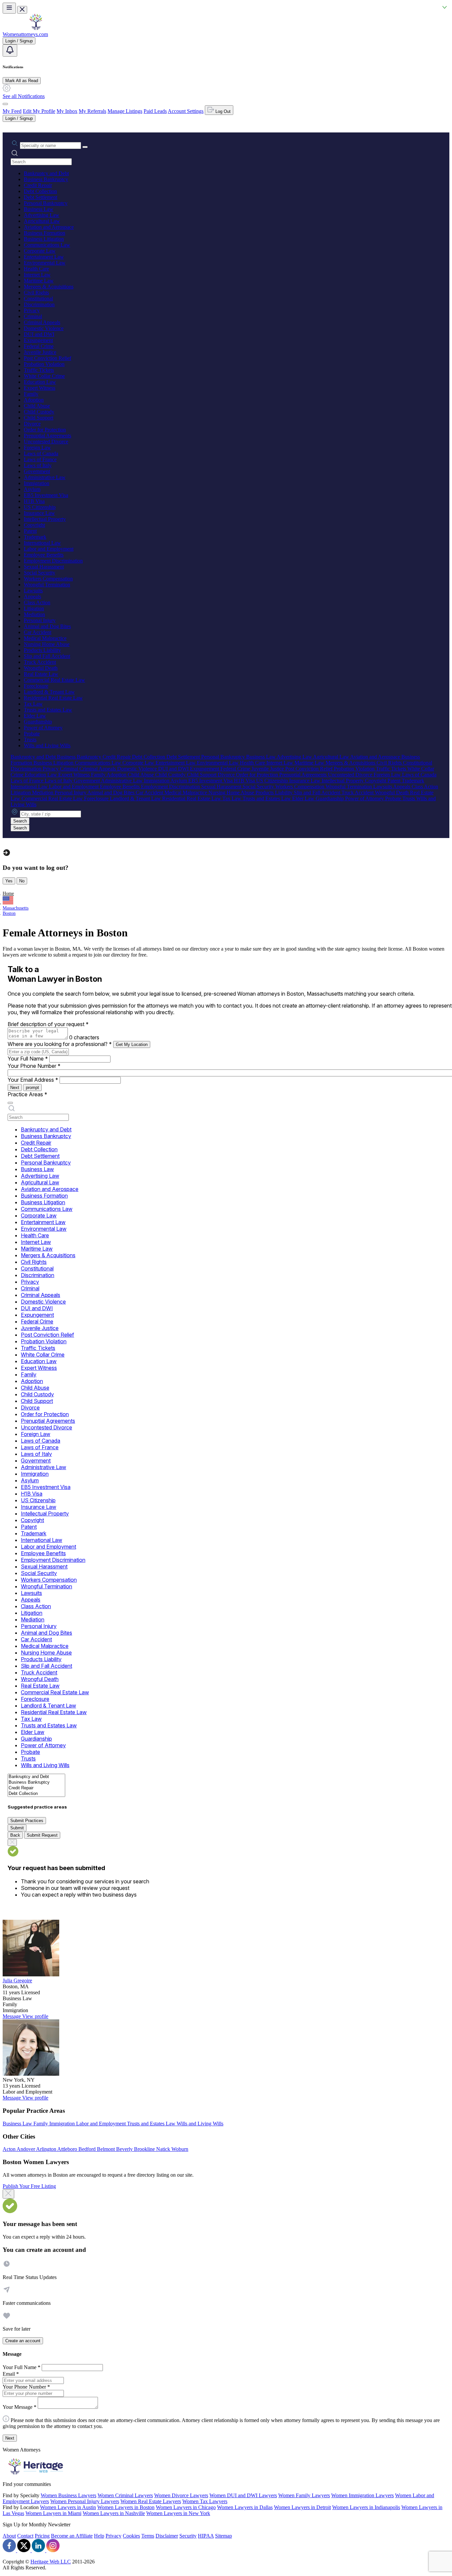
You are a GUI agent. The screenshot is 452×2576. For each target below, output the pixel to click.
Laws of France (40, 459)
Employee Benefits (44, 555)
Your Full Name (28, 1059)
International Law (42, 543)
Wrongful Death (41, 668)
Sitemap (224, 2536)
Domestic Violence (44, 328)
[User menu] (5, 104)
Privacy (32, 310)
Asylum (32, 489)
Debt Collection (40, 191)
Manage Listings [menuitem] (125, 111)
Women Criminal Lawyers (125, 2495)
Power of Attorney (43, 728)
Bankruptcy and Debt (46, 173)
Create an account (23, 2341)
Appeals (32, 596)
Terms (148, 2536)
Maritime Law (39, 281)
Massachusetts (16, 908)
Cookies (131, 2536)
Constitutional (38, 298)
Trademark (35, 537)
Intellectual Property (45, 519)
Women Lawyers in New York (178, 2513)
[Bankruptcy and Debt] (36, 1777)
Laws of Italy (38, 465)
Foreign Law (37, 447)
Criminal (33, 316)
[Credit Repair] (36, 1788)
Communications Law (47, 245)
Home (8, 893)
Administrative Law (45, 477)
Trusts (30, 740)
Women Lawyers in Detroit (302, 2507)
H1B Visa (34, 501)
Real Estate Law (41, 674)
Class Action (37, 602)
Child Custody (39, 412)
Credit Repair (38, 185)
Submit (17, 1828)
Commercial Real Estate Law (54, 680)
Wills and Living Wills (47, 745)
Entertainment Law (44, 257)
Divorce (32, 424)
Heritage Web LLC (51, 2562)
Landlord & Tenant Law (49, 692)
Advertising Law (42, 215)
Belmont (107, 2149)
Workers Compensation (48, 579)
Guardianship (38, 722)
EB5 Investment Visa (46, 495)
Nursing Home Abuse (47, 644)
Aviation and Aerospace (49, 227)
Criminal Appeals (42, 322)
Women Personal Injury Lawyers (85, 2501)
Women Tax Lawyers (205, 2501)
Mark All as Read (22, 81)
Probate (32, 734)
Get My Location (132, 1044)
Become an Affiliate (72, 2536)
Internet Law (37, 275)
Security (188, 2536)
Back (15, 1835)
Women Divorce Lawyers (181, 2495)
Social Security (40, 573)
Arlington (47, 2149)
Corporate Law (40, 251)
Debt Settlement (41, 197)
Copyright (34, 525)
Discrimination (39, 304)
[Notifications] (10, 50)
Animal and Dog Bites (47, 626)
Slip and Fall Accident (47, 656)
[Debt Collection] (36, 1794)
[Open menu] (9, 8)
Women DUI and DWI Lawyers (243, 2495)
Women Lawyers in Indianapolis (366, 2507)
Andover (26, 2149)
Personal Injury (40, 620)
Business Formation (45, 233)
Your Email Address (33, 1080)
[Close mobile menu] (22, 10)
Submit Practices (27, 1821)
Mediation (34, 614)
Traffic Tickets (39, 370)
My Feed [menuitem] (12, 111)
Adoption (34, 400)
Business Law (39, 209)
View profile (35, 2016)
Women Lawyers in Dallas (245, 2507)
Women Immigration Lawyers (362, 2495)
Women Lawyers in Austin (68, 2507)
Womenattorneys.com (25, 34)
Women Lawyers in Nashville (114, 2513)
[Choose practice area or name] (85, 147)
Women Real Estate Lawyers (151, 2501)
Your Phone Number (34, 1066)
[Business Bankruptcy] (36, 1783)
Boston (9, 913)
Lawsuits (33, 591)
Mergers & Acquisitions (49, 287)
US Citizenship (40, 507)
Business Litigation (44, 239)
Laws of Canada (41, 453)
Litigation (34, 608)
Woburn (180, 2149)
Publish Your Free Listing (29, 2186)
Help (99, 2536)
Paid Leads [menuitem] (155, 111)
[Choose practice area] (10, 1103)
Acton (10, 2149)
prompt (32, 1088)
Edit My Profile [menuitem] (39, 111)
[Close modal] (8, 2194)
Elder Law (35, 716)
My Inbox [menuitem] (67, 111)
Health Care (36, 269)
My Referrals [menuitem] (92, 111)
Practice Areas (27, 1094)
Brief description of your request (48, 1024)
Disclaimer (167, 2536)
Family (31, 394)
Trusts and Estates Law (48, 710)
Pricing (42, 2536)
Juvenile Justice (40, 352)
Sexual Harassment (44, 567)
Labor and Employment (49, 549)
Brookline (145, 2149)
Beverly (125, 2149)
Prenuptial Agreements (47, 436)
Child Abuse (37, 406)
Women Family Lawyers (304, 2495)
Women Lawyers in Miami (53, 2513)
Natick (164, 2149)
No (22, 881)
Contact (25, 2536)
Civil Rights (36, 293)
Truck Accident (40, 662)
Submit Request (42, 1835)
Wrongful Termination (47, 585)
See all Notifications (24, 96)
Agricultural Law (42, 221)
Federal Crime (39, 346)
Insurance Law (39, 513)
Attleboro (68, 2149)
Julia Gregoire (17, 1981)
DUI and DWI (39, 334)
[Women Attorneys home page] (36, 28)
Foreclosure (36, 686)
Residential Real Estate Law (53, 698)
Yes (9, 881)
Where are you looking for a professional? (60, 1044)
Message (12, 2016)
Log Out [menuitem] (222, 111)
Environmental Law (45, 263)
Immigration (37, 483)
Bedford (88, 2149)
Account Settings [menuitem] (186, 111)
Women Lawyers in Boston (126, 2507)
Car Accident (38, 632)
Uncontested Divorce (46, 442)
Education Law (40, 382)
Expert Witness (40, 388)
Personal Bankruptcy (46, 203)
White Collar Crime (44, 376)
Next (15, 1088)
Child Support (39, 418)
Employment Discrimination (53, 561)
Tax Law (33, 704)
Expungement (38, 340)
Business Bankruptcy (46, 179)
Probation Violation (44, 364)
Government (37, 471)
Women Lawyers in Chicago (186, 2507)
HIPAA (206, 2536)
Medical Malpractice (45, 638)
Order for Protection (45, 430)
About (9, 2536)
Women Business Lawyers (68, 2495)
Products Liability (42, 650)
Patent (30, 531)
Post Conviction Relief (47, 358)
